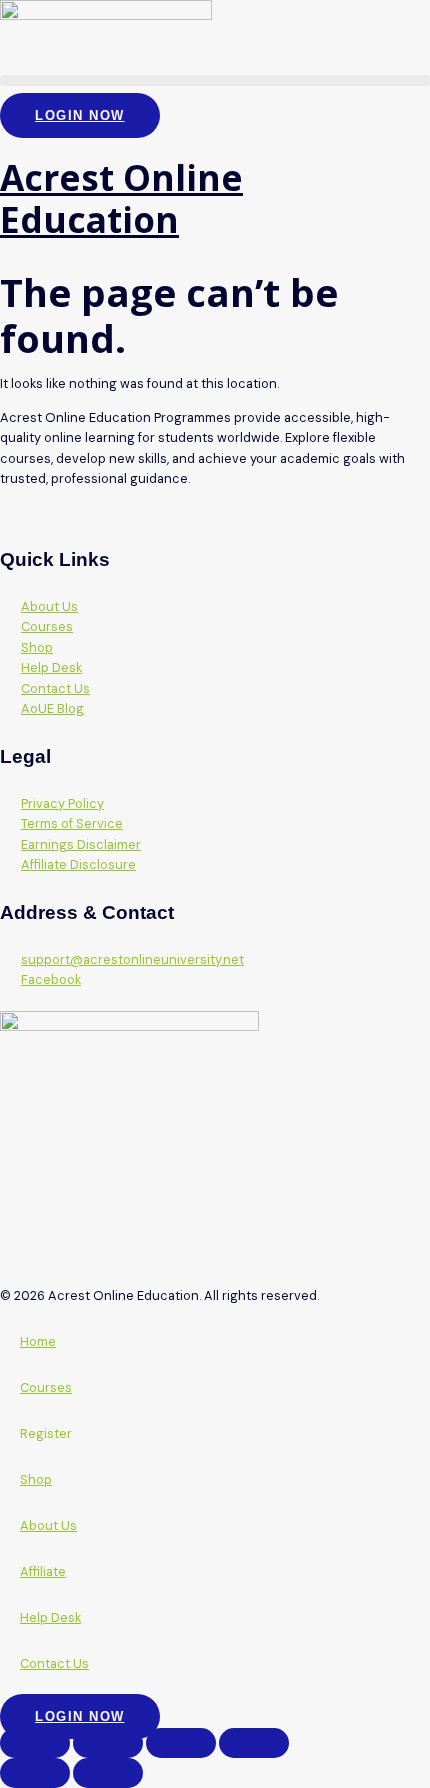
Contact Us (54, 1663)
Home (38, 1341)
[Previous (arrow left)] (35, 1773)
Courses (46, 1387)
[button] (215, 80)
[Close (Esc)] (254, 1743)
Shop (36, 1479)
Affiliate (43, 1571)
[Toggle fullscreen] (108, 1743)
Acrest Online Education (121, 198)
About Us (48, 1525)
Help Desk (50, 1617)
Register (46, 1433)
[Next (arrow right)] (108, 1773)
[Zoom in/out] (35, 1743)
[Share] (181, 1743)
